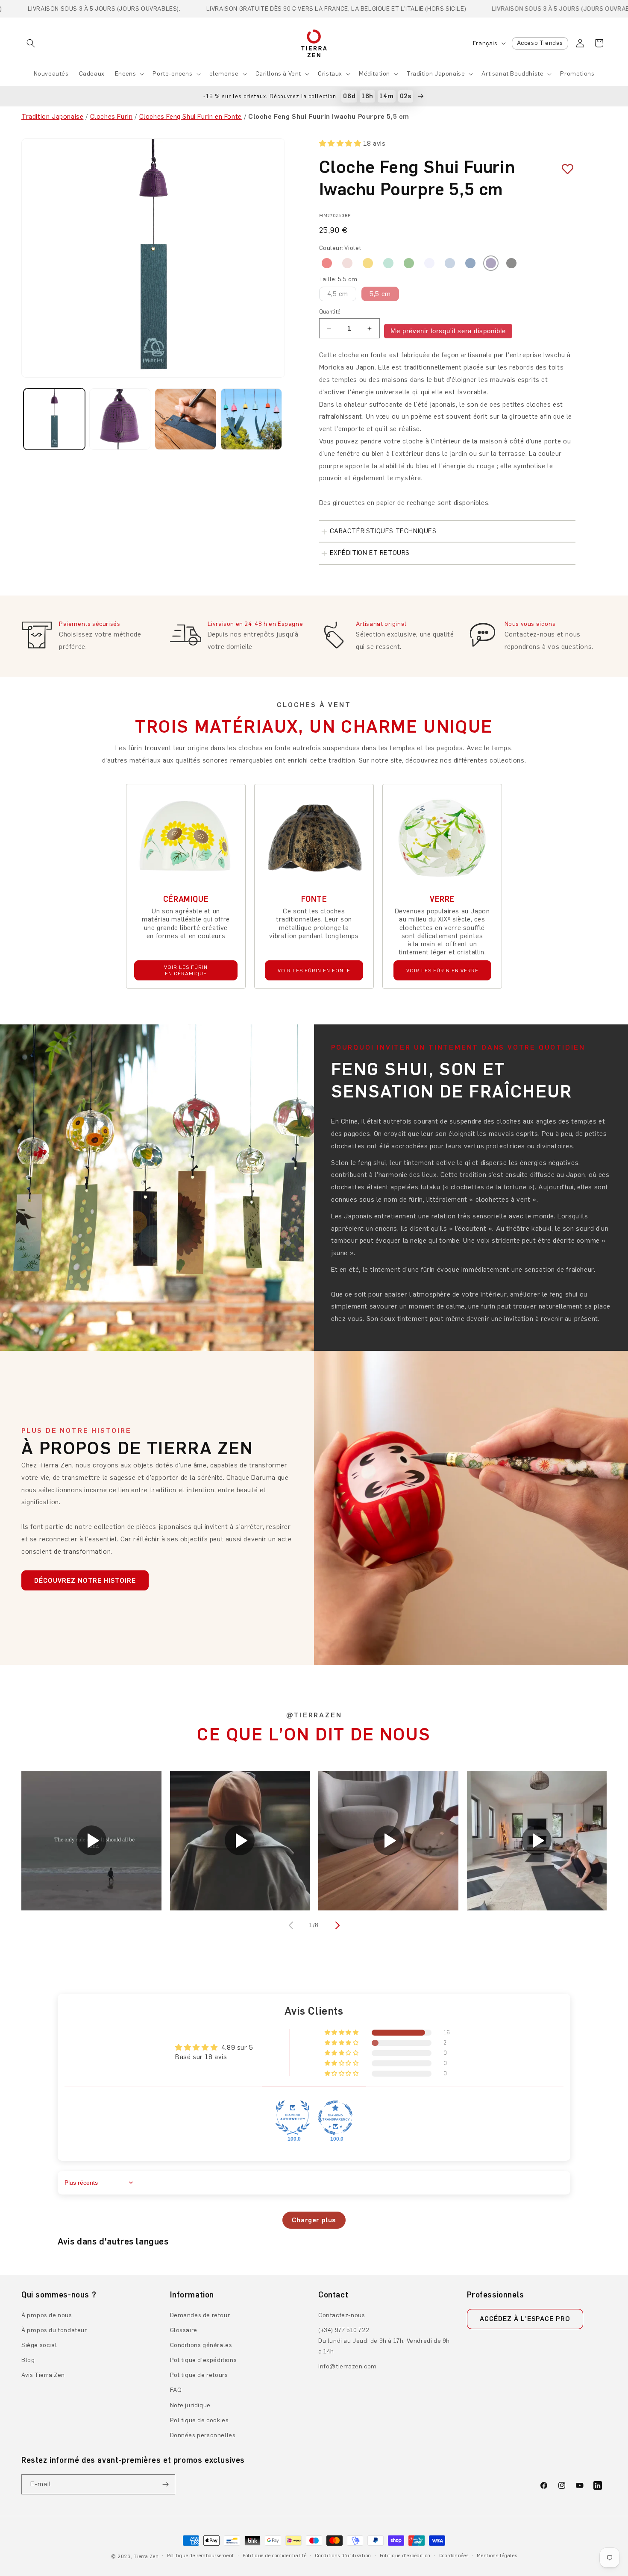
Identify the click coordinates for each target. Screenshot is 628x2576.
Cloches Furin (112, 116)
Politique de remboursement (201, 2556)
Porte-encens (172, 74)
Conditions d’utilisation (343, 2556)
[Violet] (491, 263)
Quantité (330, 312)
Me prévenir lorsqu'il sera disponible (448, 331)
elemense (224, 74)
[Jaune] (368, 263)
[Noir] (511, 263)
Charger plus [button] (314, 2220)
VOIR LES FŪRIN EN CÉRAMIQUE (186, 970)
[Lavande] (429, 263)
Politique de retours (199, 2375)
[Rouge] (327, 263)
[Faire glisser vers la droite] (336, 1925)
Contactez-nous (342, 2315)
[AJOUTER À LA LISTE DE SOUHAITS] (564, 169)
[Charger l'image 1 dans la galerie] (54, 419)
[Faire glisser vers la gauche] (292, 1925)
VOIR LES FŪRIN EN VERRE (442, 971)
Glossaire (184, 2330)
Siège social (39, 2345)
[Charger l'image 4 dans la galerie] (251, 419)
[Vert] (409, 263)
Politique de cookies (200, 2420)
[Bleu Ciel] (450, 263)
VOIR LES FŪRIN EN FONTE (314, 971)
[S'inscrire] (165, 2484)
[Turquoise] (388, 263)
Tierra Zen (146, 2557)
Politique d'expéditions (204, 2360)
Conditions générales (201, 2345)
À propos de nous (47, 2315)
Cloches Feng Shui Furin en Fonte (191, 116)
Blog (28, 2360)
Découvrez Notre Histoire (85, 1581)
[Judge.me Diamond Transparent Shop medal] (335, 2118)
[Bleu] (470, 263)
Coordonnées (454, 2556)
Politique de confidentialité (275, 2556)
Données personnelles (203, 2435)
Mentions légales (497, 2556)
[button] (31, 43)
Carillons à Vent (279, 74)
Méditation (374, 74)
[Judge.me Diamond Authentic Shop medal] (293, 2118)
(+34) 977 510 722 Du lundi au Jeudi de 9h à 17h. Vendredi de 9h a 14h (384, 2341)
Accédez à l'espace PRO (525, 2319)
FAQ (176, 2390)
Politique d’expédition (405, 2556)
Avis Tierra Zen (43, 2375)
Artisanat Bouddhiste (512, 74)
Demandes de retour (200, 2315)
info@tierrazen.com (348, 2366)
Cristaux (330, 74)
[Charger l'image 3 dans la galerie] (185, 419)
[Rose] (347, 263)
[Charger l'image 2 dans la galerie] (120, 419)
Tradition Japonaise (436, 74)
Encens (126, 74)
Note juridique (190, 2405)
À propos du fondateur (54, 2330)
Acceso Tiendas (540, 43)
